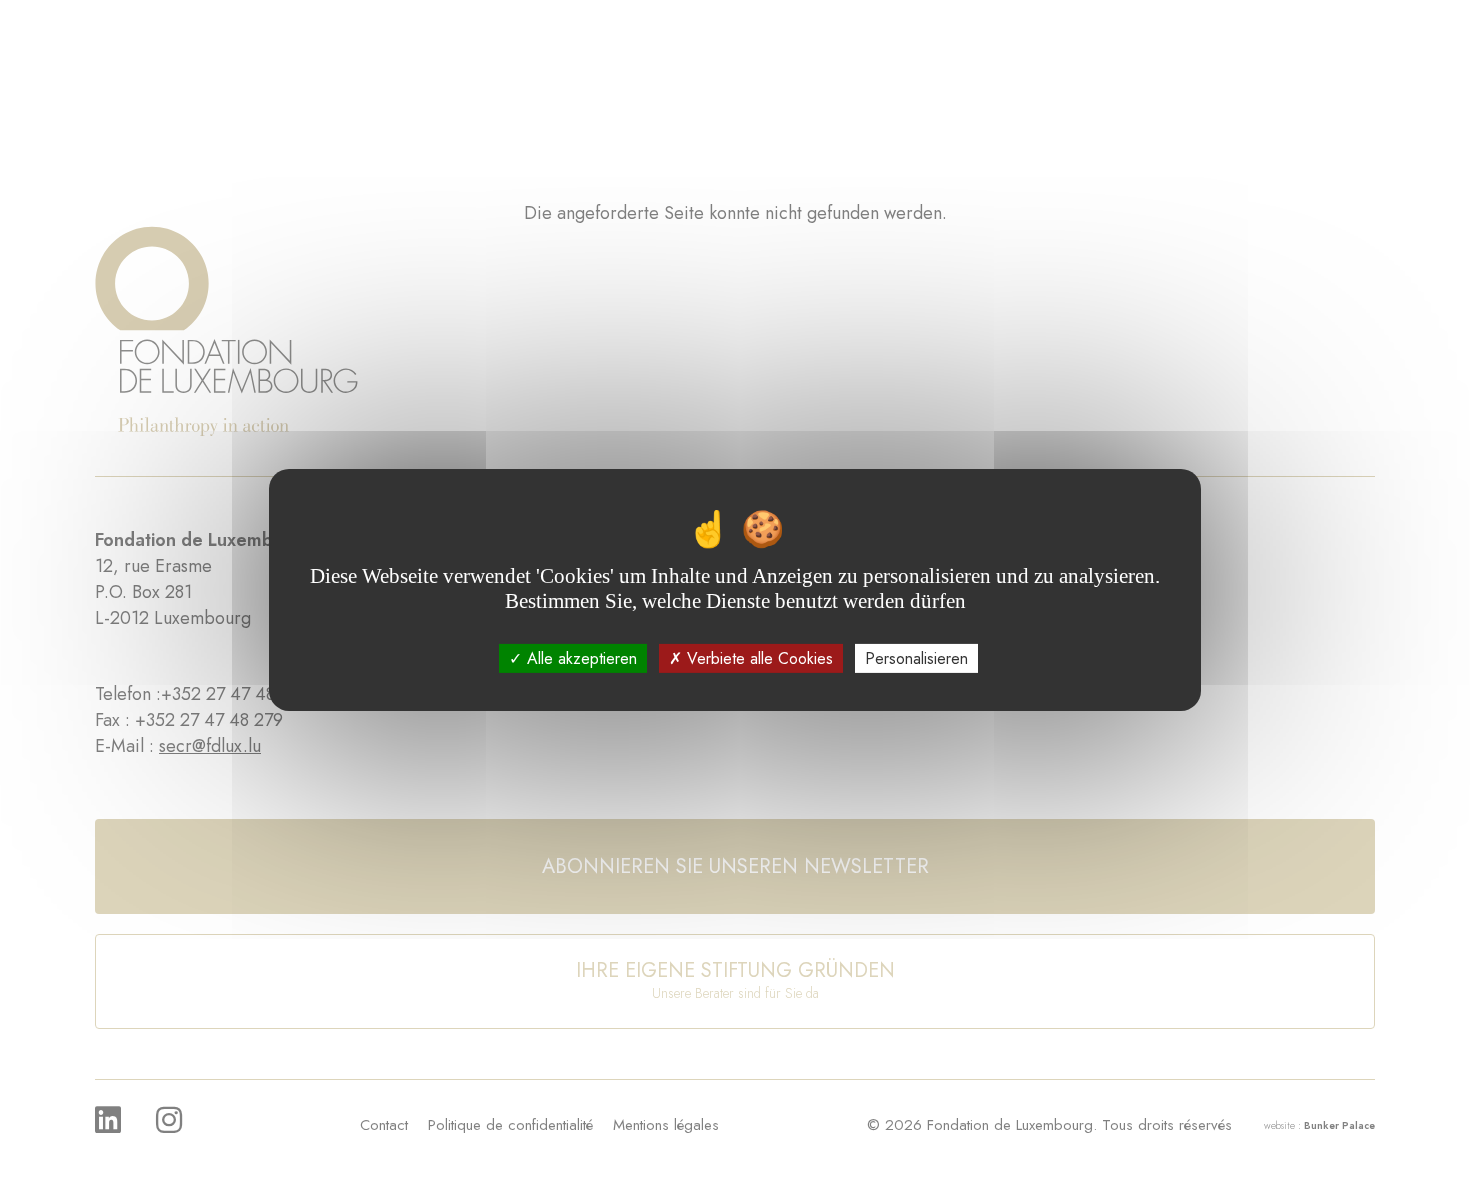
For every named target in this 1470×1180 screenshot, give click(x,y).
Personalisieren (916, 658)
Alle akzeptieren (579, 658)
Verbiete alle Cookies (757, 658)
